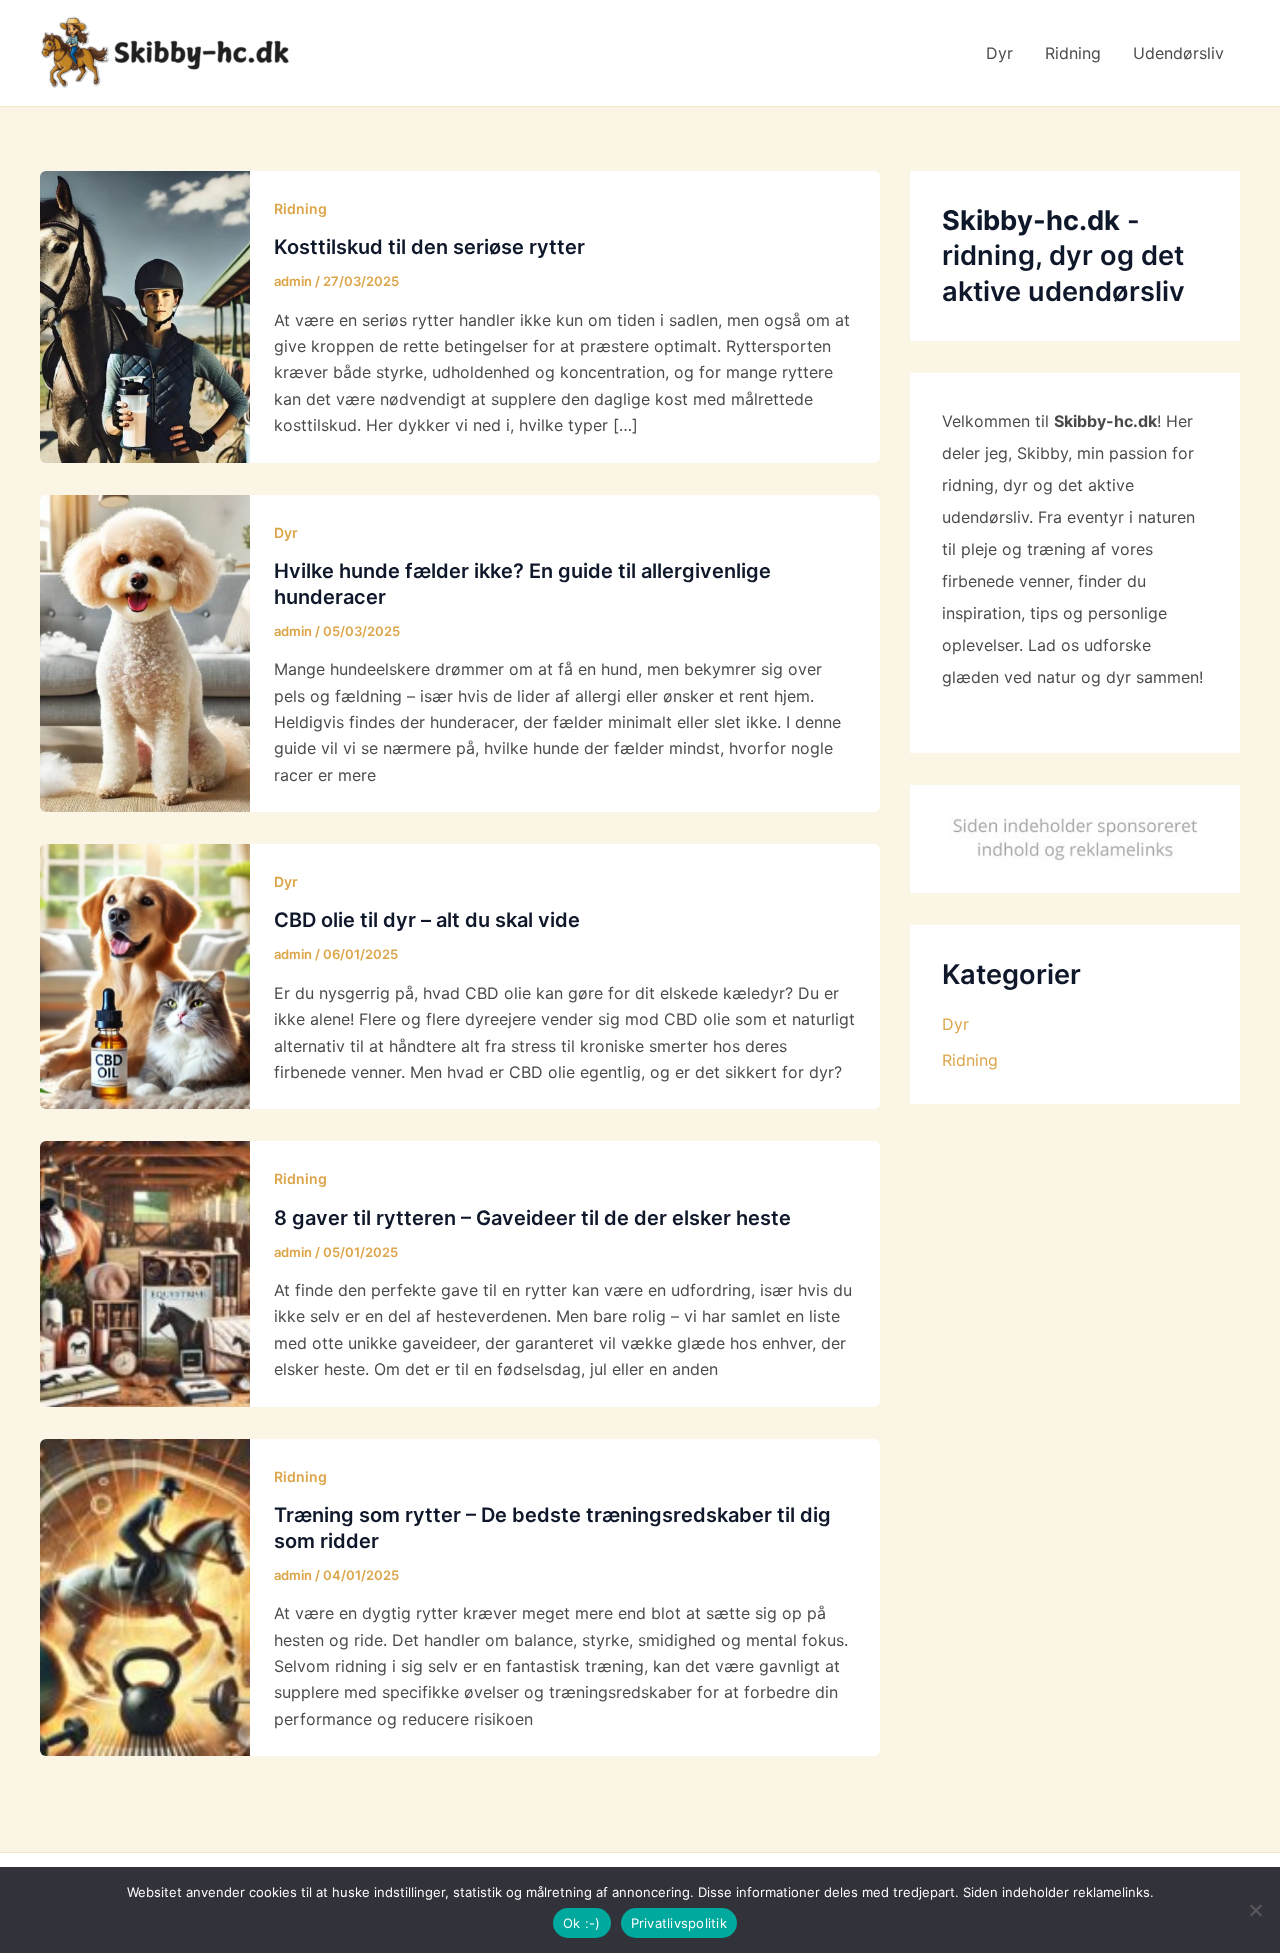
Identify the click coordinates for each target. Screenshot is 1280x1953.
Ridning (1073, 53)
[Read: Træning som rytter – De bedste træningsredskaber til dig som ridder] (145, 1596)
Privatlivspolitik (679, 1923)
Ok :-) (582, 1923)
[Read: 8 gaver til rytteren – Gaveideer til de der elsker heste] (145, 1272)
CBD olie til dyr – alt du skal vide (427, 920)
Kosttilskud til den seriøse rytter (429, 247)
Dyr (999, 53)
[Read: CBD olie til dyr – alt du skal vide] (145, 975)
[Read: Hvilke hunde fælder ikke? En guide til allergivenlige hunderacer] (145, 652)
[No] (1255, 1910)
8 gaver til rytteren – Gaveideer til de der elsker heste (532, 1218)
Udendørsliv (1178, 53)
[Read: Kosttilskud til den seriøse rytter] (145, 315)
